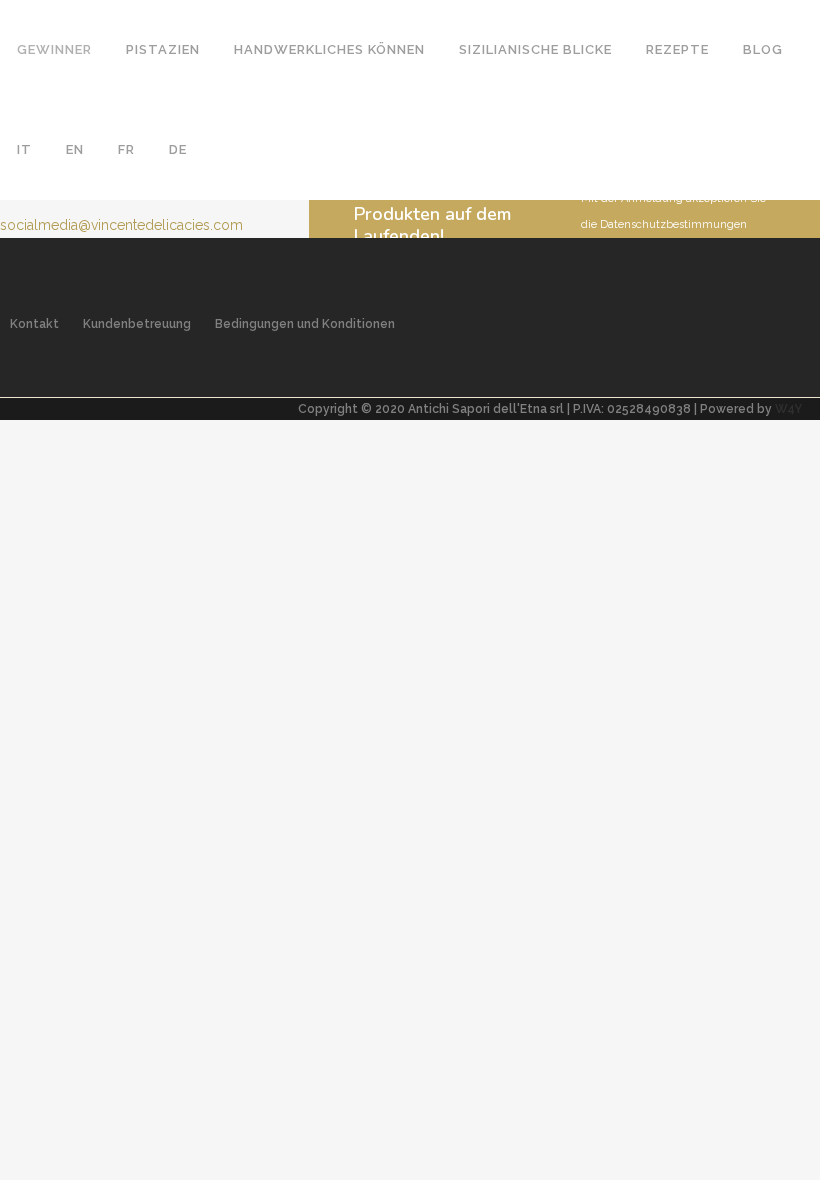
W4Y (788, 409)
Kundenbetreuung (137, 324)
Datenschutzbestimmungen (673, 224)
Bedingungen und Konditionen (305, 324)
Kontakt (34, 324)
